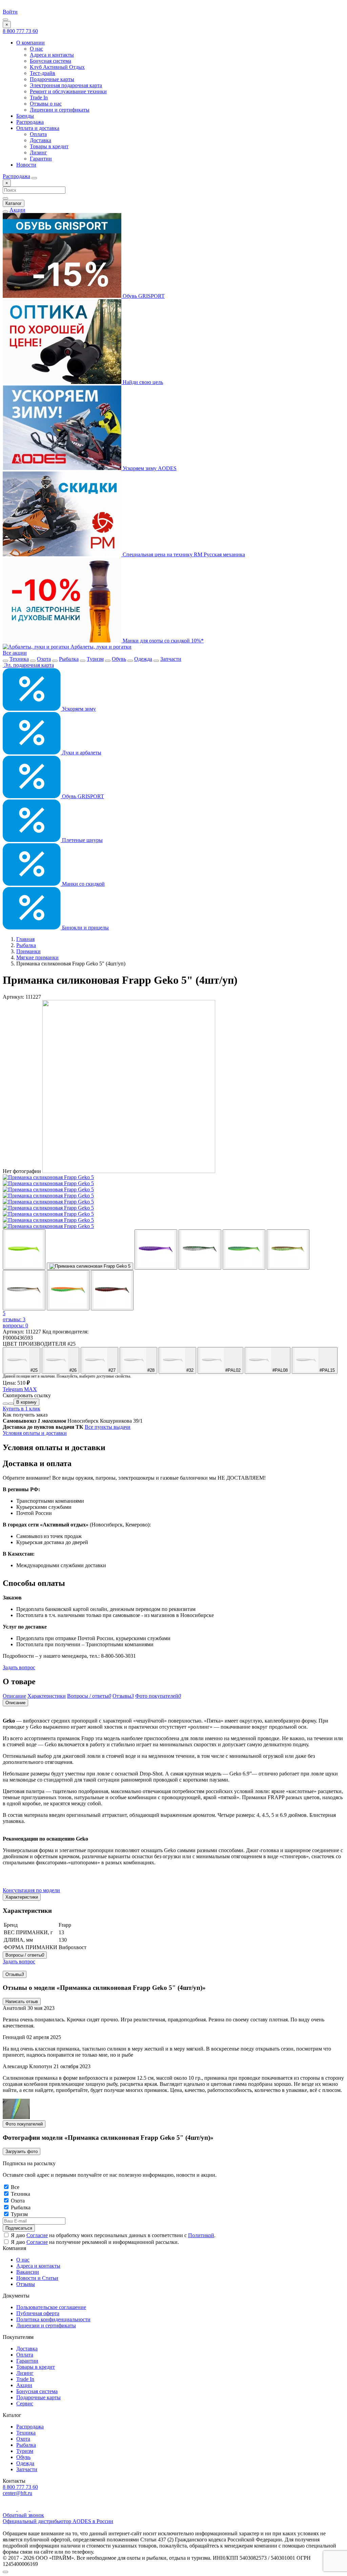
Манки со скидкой (83, 884)
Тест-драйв (43, 73)
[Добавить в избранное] (11, 1404)
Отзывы (15, 1974)
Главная (25, 939)
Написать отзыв (22, 2002)
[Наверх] (5, 2572)
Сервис (25, 2404)
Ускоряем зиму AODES (149, 468)
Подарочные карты (52, 79)
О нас (36, 49)
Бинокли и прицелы (85, 928)
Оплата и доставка (38, 128)
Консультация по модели (31, 1890)
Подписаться (19, 2228)
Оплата (38, 134)
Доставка (40, 140)
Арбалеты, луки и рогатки (100, 647)
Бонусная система (50, 61)
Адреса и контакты (52, 55)
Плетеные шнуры (82, 840)
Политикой (201, 2235)
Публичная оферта (38, 2313)
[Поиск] (34, 178)
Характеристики (22, 1897)
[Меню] (5, 20)
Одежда (143, 659)
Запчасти (171, 659)
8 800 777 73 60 (20, 31)
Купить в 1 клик (22, 1409)
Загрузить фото (22, 2151)
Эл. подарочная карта (28, 665)
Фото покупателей (24, 2124)
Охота (44, 659)
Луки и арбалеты (81, 753)
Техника (19, 659)
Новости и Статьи (37, 2278)
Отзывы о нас (46, 104)
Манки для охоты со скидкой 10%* (162, 641)
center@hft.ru (17, 2493)
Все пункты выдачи (108, 1427)
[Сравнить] (5, 1404)
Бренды (25, 116)
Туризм (95, 659)
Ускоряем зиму (78, 709)
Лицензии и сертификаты (60, 110)
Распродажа (30, 122)
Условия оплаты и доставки (35, 1433)
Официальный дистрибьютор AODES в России (58, 2521)
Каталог (14, 203)
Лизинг (38, 152)
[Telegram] (24, 2509)
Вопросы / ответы (25, 1955)
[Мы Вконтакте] (35, 2509)
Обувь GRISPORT (143, 296)
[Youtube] (10, 2509)
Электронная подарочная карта (66, 85)
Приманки (28, 951)
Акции (17, 210)
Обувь (119, 659)
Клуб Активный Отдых (57, 67)
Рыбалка (69, 659)
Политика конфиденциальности (53, 2319)
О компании (30, 43)
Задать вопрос (19, 1667)
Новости (26, 165)
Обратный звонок (23, 2515)
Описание (15, 1703)
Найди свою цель (142, 382)
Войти (10, 12)
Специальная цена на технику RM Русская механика (183, 554)
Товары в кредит (49, 146)
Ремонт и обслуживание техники (68, 91)
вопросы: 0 (15, 1325)
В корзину (26, 1402)
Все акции (15, 653)
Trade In (39, 98)
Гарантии (41, 159)
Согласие (37, 2235)
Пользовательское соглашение (51, 2307)
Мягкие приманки (37, 957)
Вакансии (28, 2272)
